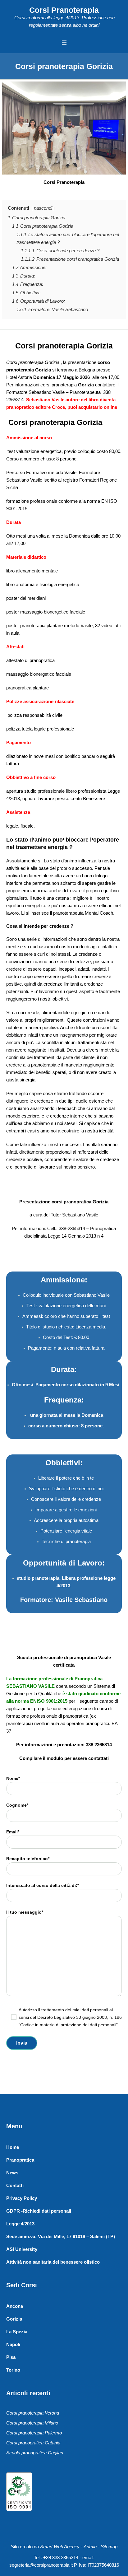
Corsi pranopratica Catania (33, 2443)
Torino (13, 2370)
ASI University (22, 2249)
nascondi (43, 208)
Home (13, 2147)
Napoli (13, 2344)
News (12, 2173)
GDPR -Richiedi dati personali (39, 2211)
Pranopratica (20, 2160)
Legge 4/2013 (20, 2224)
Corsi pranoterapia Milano (32, 2423)
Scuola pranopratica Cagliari (35, 2453)
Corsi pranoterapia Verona (33, 2413)
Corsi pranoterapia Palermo (34, 2433)
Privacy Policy (22, 2198)
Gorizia (14, 2319)
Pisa (11, 2357)
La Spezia (17, 2332)
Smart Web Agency (60, 2547)
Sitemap (109, 2547)
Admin (90, 2547)
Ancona (15, 2306)
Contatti (15, 2185)
